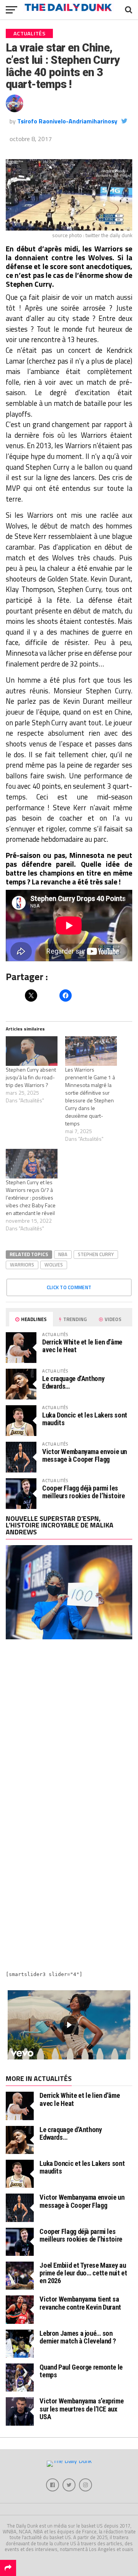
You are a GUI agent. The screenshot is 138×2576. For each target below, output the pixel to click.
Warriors (22, 1265)
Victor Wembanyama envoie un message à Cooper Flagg (85, 1455)
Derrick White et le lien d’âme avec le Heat (82, 1346)
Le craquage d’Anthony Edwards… (73, 1382)
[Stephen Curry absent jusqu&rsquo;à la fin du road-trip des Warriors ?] (32, 1051)
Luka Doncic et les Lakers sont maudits (85, 1419)
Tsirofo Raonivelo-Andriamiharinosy (67, 121)
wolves (54, 1265)
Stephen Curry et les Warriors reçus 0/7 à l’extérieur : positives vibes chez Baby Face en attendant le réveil (31, 1197)
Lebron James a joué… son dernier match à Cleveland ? (78, 2337)
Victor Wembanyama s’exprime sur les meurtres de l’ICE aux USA (81, 2409)
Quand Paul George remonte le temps (81, 2371)
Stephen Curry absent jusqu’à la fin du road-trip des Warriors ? (31, 1077)
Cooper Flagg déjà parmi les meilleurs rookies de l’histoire (84, 1492)
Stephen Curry (96, 1254)
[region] (69, 2025)
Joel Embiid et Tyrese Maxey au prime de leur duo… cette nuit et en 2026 (83, 2273)
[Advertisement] (69, 1728)
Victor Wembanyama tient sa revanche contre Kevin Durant (80, 2303)
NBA (63, 1254)
